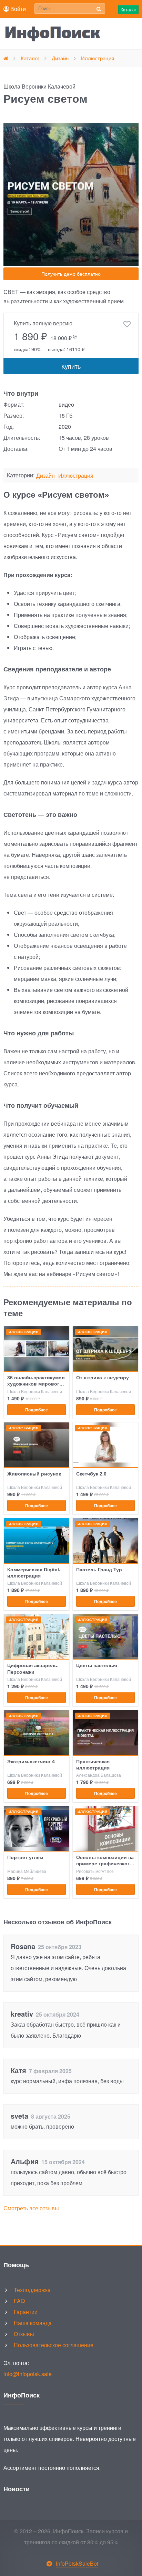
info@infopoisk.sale (28, 2374)
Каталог (128, 9)
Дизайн (45, 476)
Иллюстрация (76, 476)
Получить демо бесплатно (71, 274)
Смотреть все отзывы (31, 2208)
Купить (71, 366)
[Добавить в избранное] (127, 324)
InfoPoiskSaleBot (77, 2563)
